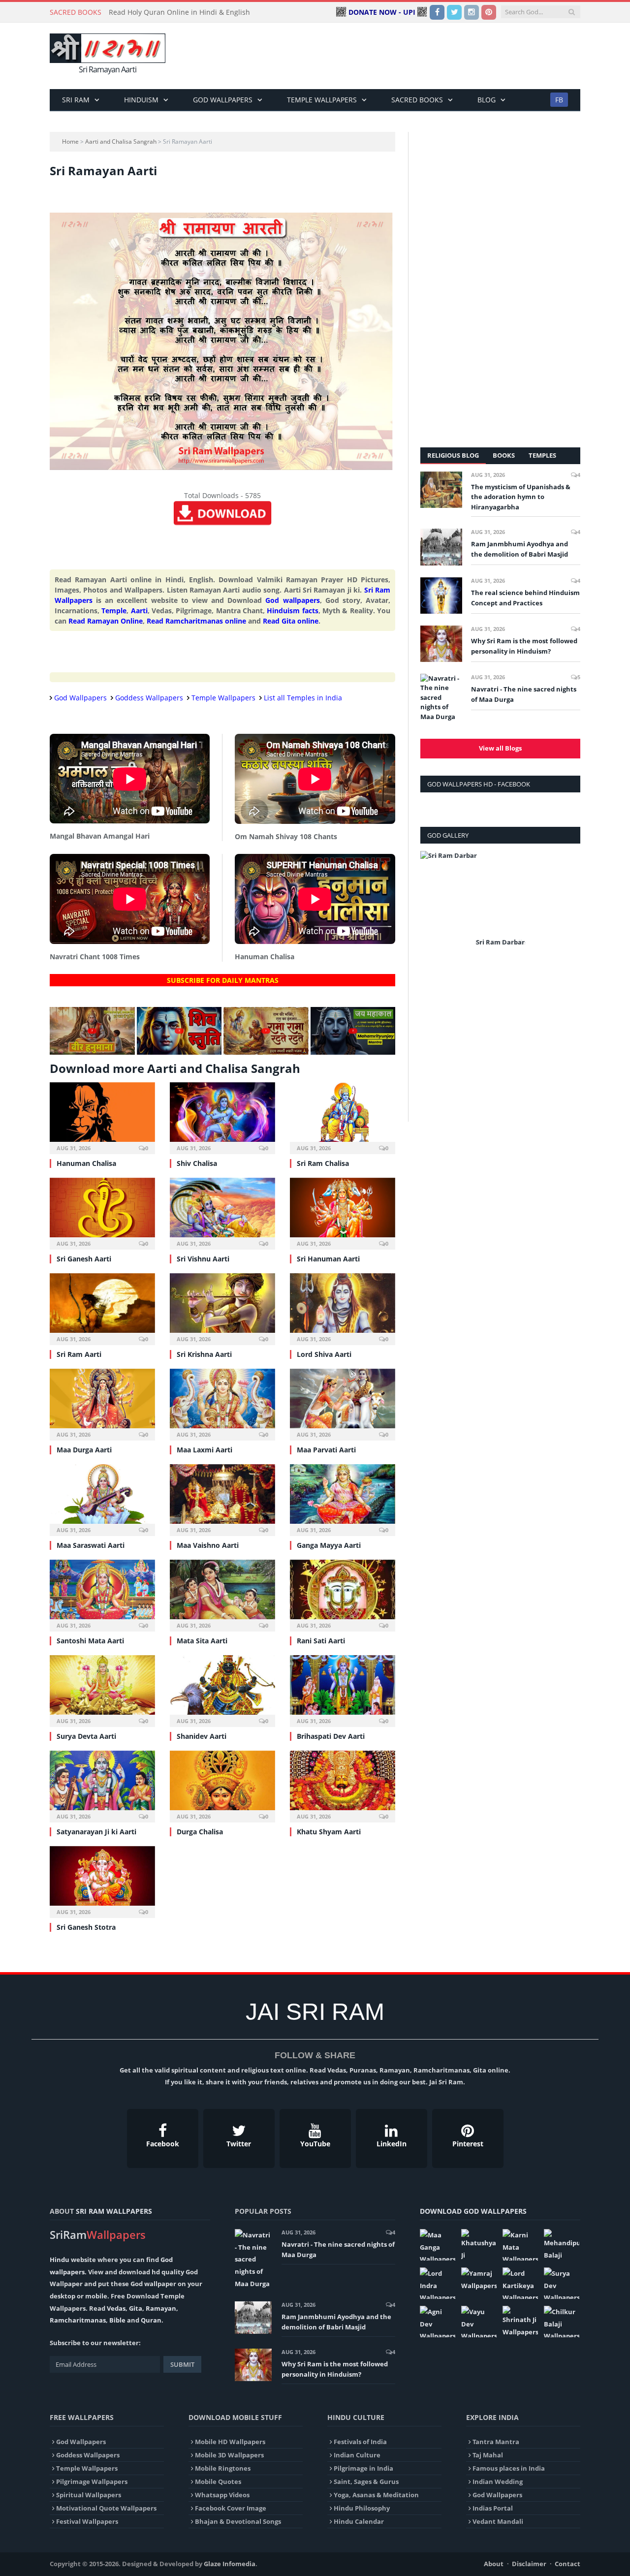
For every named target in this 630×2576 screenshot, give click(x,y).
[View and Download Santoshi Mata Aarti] (102, 1594)
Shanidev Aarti (202, 1736)
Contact (567, 2564)
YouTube (315, 2144)
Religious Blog (453, 455)
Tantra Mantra (496, 2442)
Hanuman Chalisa (86, 1163)
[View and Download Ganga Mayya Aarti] (343, 1499)
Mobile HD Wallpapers (230, 2442)
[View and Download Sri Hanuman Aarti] (343, 1212)
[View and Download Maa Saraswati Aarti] (102, 1499)
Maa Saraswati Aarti (91, 1545)
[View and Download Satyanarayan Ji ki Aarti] (102, 1785)
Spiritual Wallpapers (89, 2495)
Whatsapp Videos (222, 2495)
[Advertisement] (401, 56)
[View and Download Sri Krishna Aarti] (222, 1308)
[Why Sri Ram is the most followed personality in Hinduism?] (441, 644)
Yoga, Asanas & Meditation (376, 2495)
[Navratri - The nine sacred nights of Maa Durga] (441, 698)
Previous (431, 906)
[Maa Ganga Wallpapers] (438, 2245)
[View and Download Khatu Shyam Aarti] (343, 1785)
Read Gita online (291, 621)
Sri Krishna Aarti (204, 1354)
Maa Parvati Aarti (326, 1450)
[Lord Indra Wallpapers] (438, 2283)
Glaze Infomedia (230, 2564)
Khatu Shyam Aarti (329, 1832)
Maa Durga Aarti (84, 1450)
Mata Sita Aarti (202, 1641)
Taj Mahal (488, 2455)
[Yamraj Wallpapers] (479, 2279)
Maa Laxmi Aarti (205, 1450)
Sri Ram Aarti (79, 1354)
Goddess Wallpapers (149, 698)
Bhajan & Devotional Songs (238, 2521)
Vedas (116, 2308)
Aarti (139, 611)
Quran (151, 2320)
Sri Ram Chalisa (323, 1163)
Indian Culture (357, 2455)
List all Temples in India (303, 698)
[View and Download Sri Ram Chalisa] (343, 1117)
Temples (542, 455)
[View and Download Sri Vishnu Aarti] (222, 1212)
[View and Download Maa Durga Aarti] (102, 1403)
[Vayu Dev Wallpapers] (479, 2322)
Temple (114, 611)
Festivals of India (360, 2442)
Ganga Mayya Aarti (329, 1545)
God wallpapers (292, 600)
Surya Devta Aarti (86, 1736)
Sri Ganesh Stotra (86, 1927)
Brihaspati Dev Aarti (331, 1736)
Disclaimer (529, 2564)
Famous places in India (509, 2468)
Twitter (239, 2144)
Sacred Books (417, 100)
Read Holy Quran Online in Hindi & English (179, 12)
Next (569, 906)
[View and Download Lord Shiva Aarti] (343, 1308)
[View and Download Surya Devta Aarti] (102, 1690)
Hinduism (141, 100)
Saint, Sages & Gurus (366, 2482)
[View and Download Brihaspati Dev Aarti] (343, 1690)
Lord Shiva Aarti (324, 1354)
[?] (92, 1052)
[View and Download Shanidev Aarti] (222, 1690)
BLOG (487, 100)
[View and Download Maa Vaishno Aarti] (222, 1499)
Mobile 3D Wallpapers (229, 2455)
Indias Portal (493, 2508)
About (494, 2564)
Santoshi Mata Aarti (90, 1641)
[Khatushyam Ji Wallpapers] (479, 2245)
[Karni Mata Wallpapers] (520, 2245)
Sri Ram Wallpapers (114, 2211)
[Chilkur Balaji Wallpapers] (562, 2322)
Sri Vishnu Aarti (203, 1259)
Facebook (163, 2144)
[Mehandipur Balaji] (562, 2245)
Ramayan (161, 2308)
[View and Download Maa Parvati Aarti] (343, 1403)
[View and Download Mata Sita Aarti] (222, 1594)
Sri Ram (76, 100)
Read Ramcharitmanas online (196, 621)
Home (70, 141)
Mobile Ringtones (223, 2468)
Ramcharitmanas (78, 2320)
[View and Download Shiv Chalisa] (222, 1117)
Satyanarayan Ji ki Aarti (96, 1832)
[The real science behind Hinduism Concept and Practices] (441, 596)
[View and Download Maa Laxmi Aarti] (222, 1403)
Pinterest (468, 2144)
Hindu (60, 2260)
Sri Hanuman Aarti (328, 1259)
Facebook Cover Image (231, 2508)
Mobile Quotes (218, 2482)
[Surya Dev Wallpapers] (562, 2283)
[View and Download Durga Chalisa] (222, 1785)
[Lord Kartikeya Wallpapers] (520, 2283)
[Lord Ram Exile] (500, 893)
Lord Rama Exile (501, 942)
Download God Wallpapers (473, 2211)
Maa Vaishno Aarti (208, 1545)
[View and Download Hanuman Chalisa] (102, 1117)
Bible (117, 2320)
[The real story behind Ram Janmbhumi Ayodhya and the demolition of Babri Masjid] (441, 547)
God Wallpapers (223, 100)
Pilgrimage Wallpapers (92, 2482)
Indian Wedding (498, 2482)
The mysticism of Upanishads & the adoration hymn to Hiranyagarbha (521, 497)
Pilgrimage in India (363, 2468)
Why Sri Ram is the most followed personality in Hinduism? (524, 646)
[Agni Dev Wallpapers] (438, 2322)
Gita (136, 2308)
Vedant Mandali (498, 2521)
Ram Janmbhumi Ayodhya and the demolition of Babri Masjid (520, 549)
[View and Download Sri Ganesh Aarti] (102, 1212)
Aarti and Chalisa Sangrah (121, 141)
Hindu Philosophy (362, 2508)
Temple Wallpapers (322, 100)
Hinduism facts (292, 611)
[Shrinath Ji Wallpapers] (520, 2322)
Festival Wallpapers (87, 2521)
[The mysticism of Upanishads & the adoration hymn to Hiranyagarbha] (441, 490)
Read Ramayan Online (106, 621)
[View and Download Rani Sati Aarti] (343, 1594)
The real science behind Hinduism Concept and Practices (525, 598)
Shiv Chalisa (197, 1163)
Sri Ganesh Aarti (84, 1259)
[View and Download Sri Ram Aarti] (102, 1308)
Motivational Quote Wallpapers (106, 2508)
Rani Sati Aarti (321, 1641)
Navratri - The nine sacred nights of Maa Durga (524, 694)
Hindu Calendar (359, 2521)
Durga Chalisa (200, 1832)
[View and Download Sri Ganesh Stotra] (102, 1881)
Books (504, 455)
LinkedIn (392, 2144)
